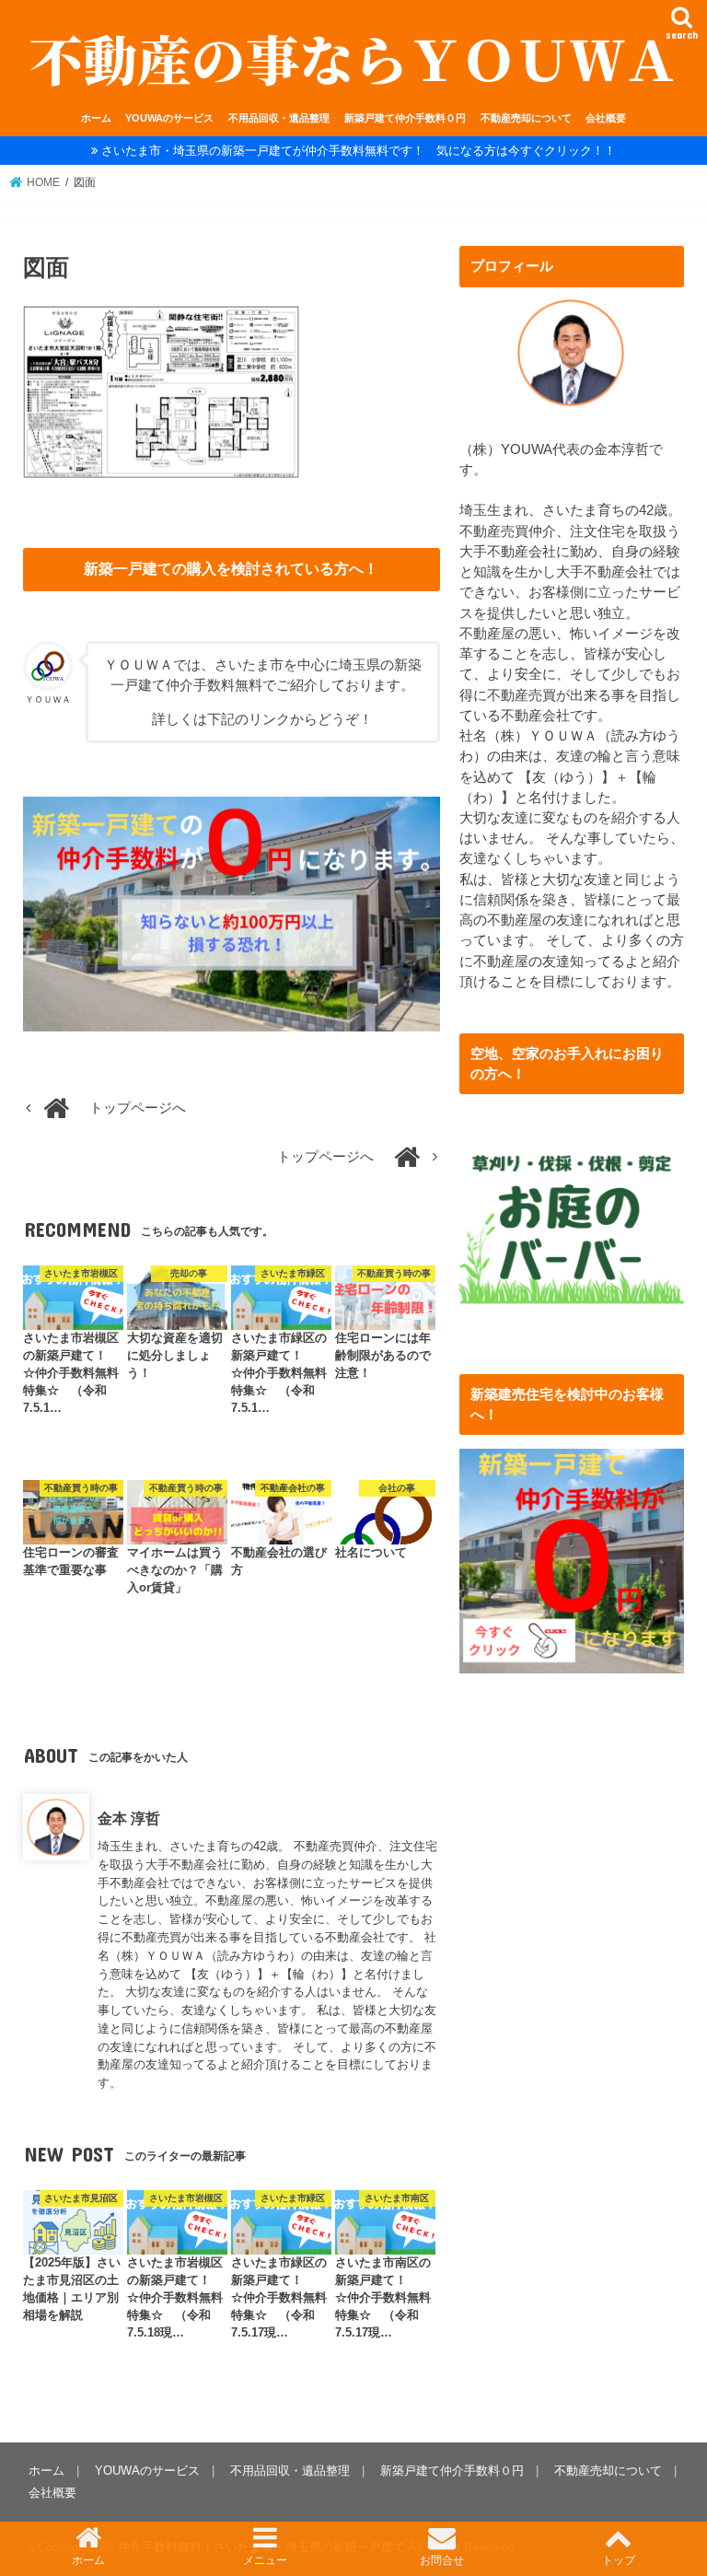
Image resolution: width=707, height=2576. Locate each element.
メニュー (265, 2560)
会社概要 (606, 118)
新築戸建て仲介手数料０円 (405, 118)
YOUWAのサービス (169, 118)
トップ (619, 2560)
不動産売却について (526, 118)
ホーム (96, 118)
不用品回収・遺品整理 (279, 118)
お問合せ (442, 2560)
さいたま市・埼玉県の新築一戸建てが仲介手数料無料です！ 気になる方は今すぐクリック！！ (359, 151)
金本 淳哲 (129, 1818)
